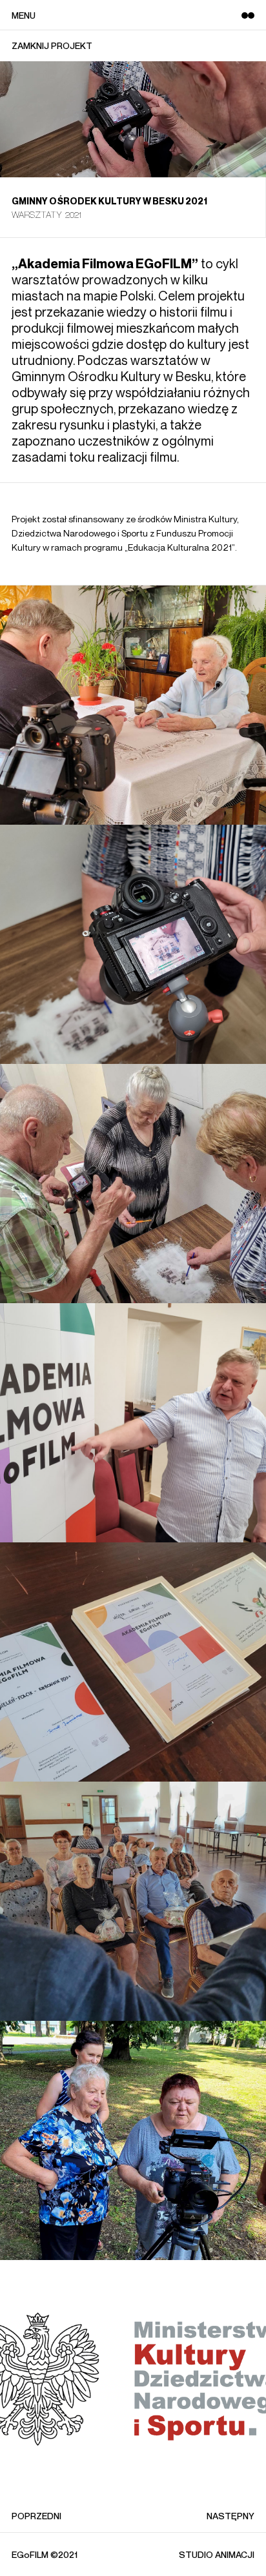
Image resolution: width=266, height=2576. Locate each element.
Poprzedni (36, 2516)
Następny (230, 2516)
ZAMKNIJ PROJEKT (52, 46)
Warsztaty (37, 214)
